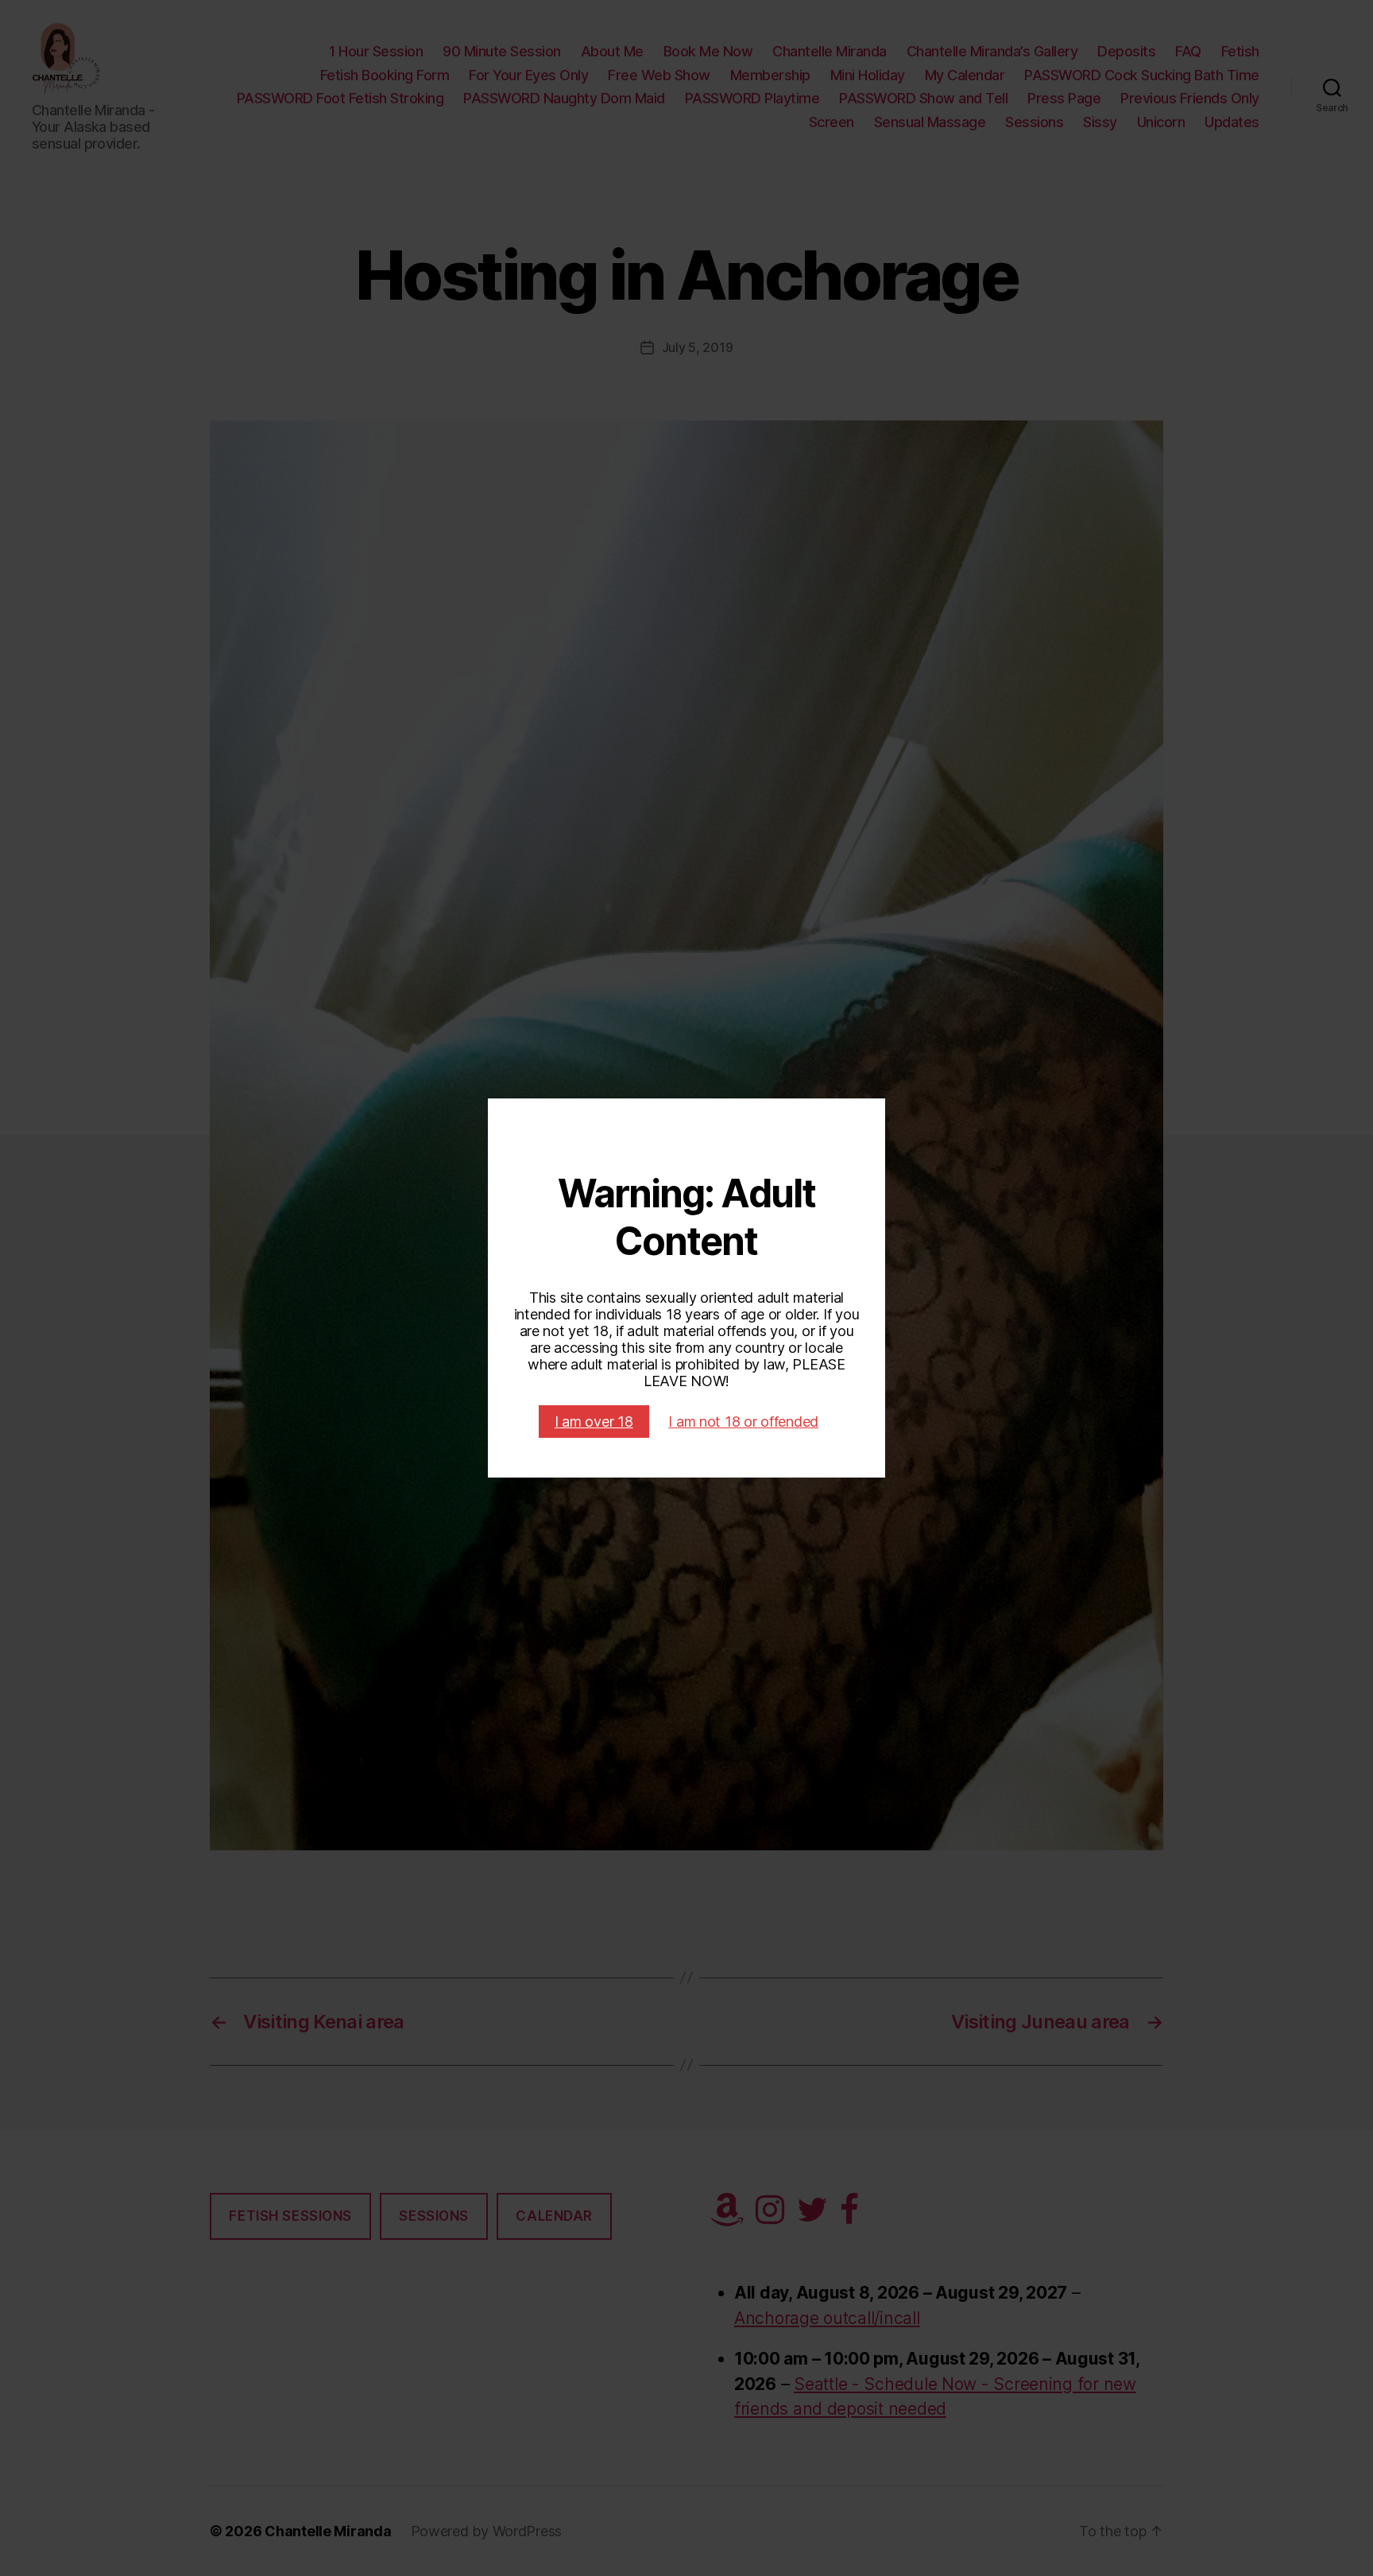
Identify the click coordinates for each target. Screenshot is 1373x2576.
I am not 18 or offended (743, 1422)
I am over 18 (594, 1422)
